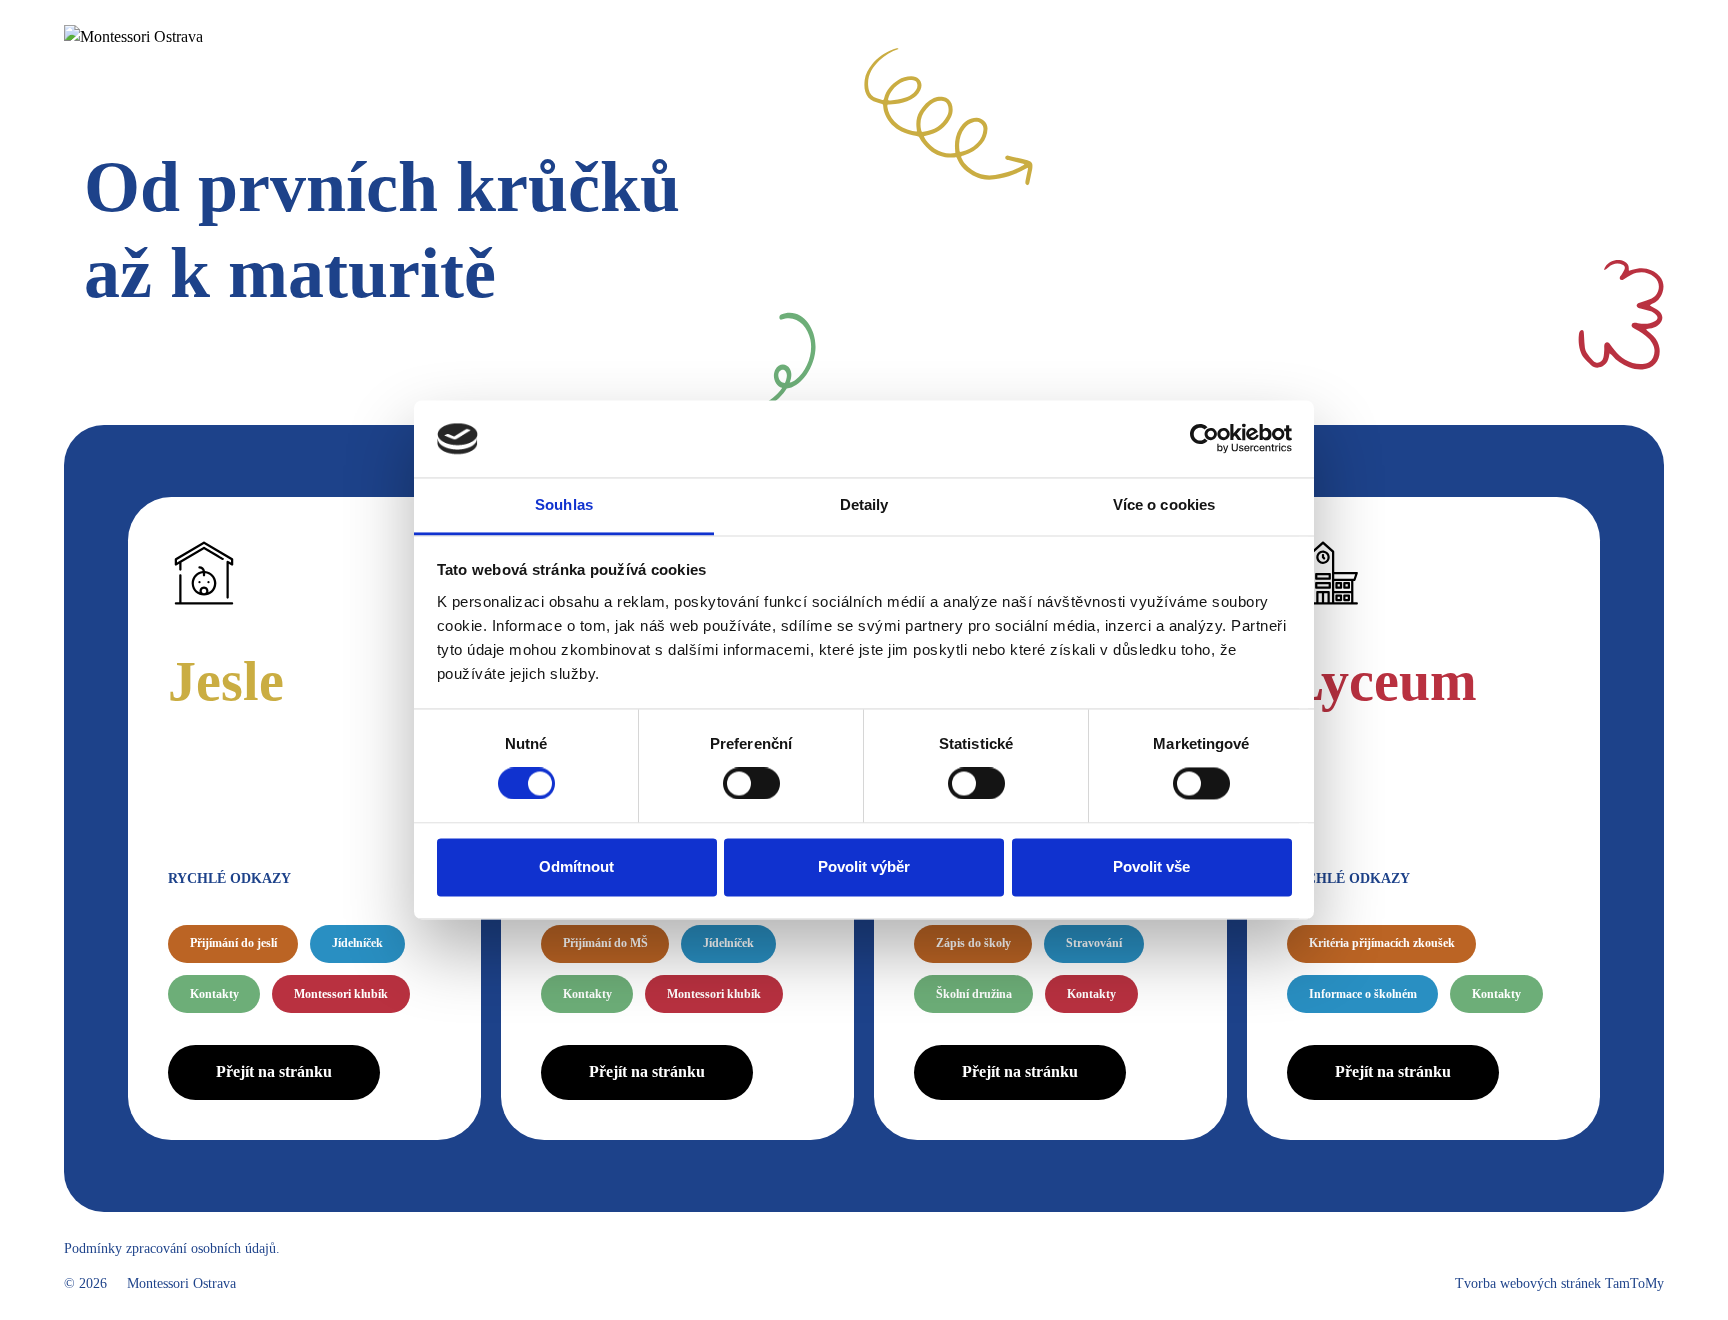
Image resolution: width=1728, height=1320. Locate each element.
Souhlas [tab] (564, 504)
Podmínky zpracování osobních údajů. (172, 1248)
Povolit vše (1151, 866)
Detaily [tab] (864, 504)
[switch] (751, 784)
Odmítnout (576, 866)
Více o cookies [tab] (1164, 504)
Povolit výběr (864, 866)
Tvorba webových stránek (1559, 1283)
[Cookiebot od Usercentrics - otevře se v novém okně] (1204, 439)
